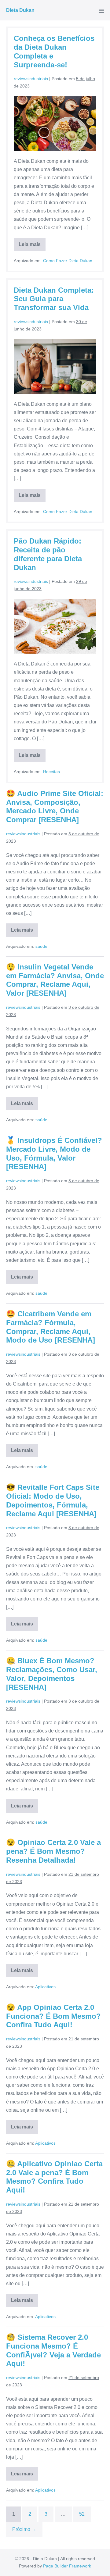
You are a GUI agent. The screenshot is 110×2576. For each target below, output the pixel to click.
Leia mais (32, 246)
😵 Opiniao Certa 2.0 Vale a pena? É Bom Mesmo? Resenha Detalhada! (53, 1851)
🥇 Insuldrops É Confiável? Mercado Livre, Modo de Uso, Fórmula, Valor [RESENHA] (54, 1153)
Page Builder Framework (67, 2566)
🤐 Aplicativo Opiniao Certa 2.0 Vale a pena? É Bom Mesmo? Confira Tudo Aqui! (54, 2177)
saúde (41, 946)
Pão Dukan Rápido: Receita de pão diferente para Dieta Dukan (48, 554)
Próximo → (24, 2529)
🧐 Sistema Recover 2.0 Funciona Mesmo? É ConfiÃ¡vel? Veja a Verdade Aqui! (53, 2350)
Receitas (51, 772)
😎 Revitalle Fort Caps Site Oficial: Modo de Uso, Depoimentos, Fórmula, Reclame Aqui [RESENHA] (53, 1500)
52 (82, 2514)
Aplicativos (45, 1987)
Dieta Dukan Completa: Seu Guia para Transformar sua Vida (54, 299)
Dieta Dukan (20, 10)
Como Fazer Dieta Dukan (68, 261)
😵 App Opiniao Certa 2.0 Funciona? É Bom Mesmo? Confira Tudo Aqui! (53, 2016)
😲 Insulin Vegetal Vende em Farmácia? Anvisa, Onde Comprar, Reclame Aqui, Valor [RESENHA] (55, 980)
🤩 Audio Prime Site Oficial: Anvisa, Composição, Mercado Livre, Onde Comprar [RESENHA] (55, 806)
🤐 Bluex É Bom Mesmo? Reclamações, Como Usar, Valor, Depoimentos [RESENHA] (52, 1674)
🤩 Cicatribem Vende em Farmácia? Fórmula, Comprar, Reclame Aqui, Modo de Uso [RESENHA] (51, 1327)
